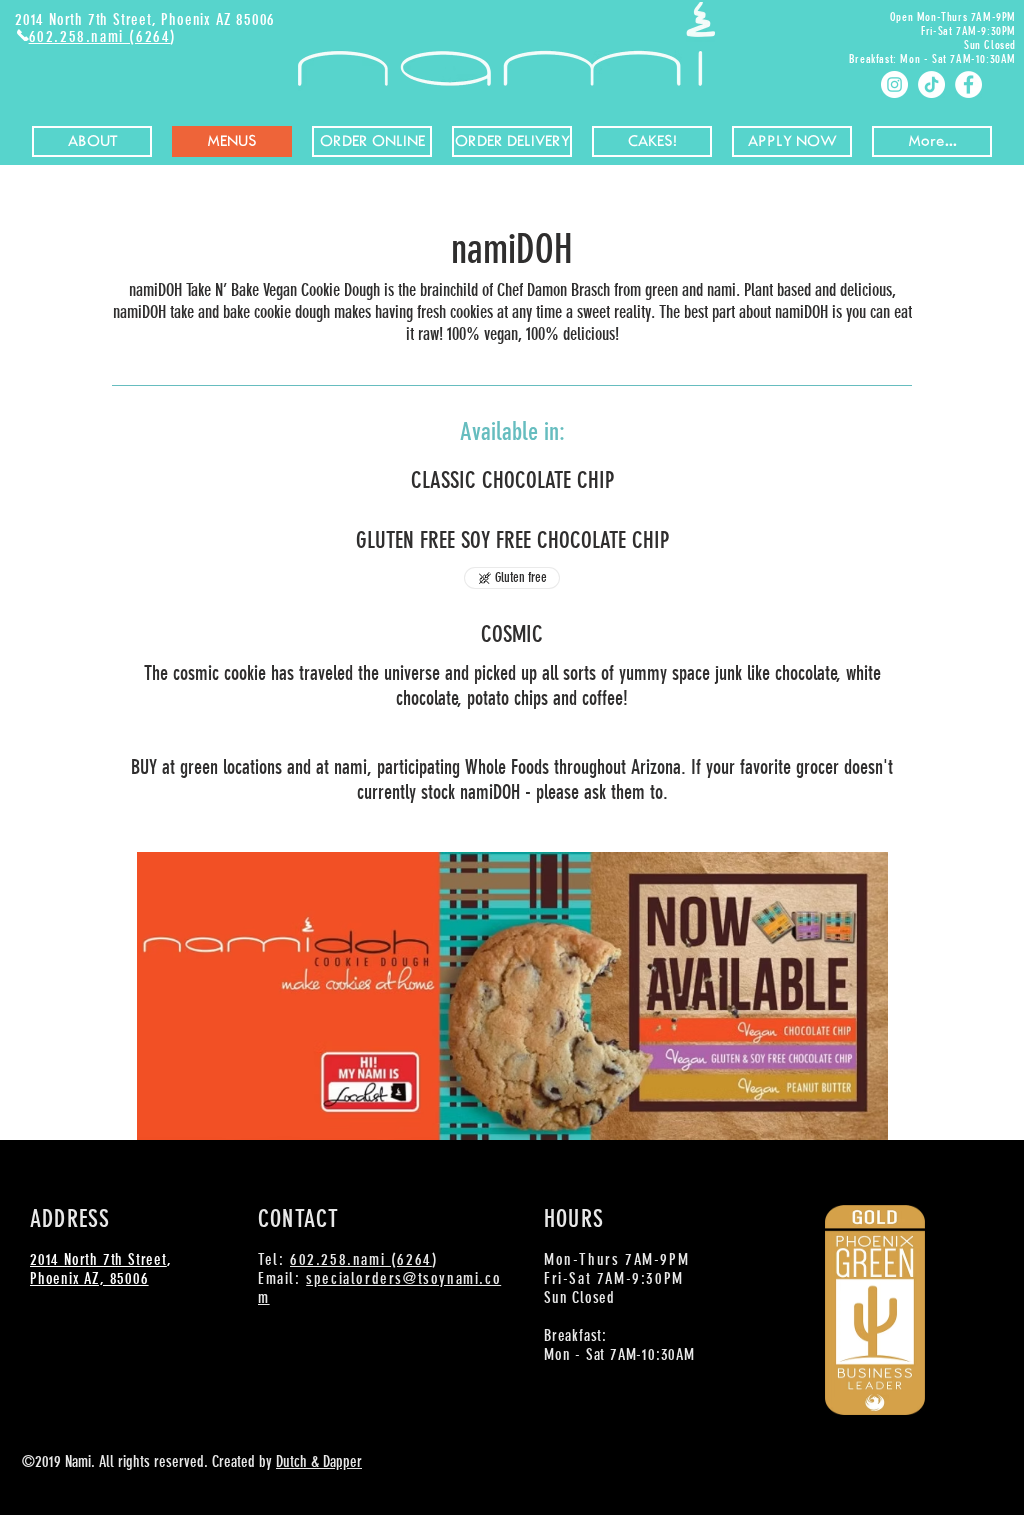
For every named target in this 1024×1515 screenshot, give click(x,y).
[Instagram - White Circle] (894, 84)
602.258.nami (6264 (100, 36)
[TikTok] (931, 84)
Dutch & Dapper (319, 1461)
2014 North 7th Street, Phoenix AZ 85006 (145, 19)
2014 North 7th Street (98, 1259)
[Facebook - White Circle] (968, 84)
